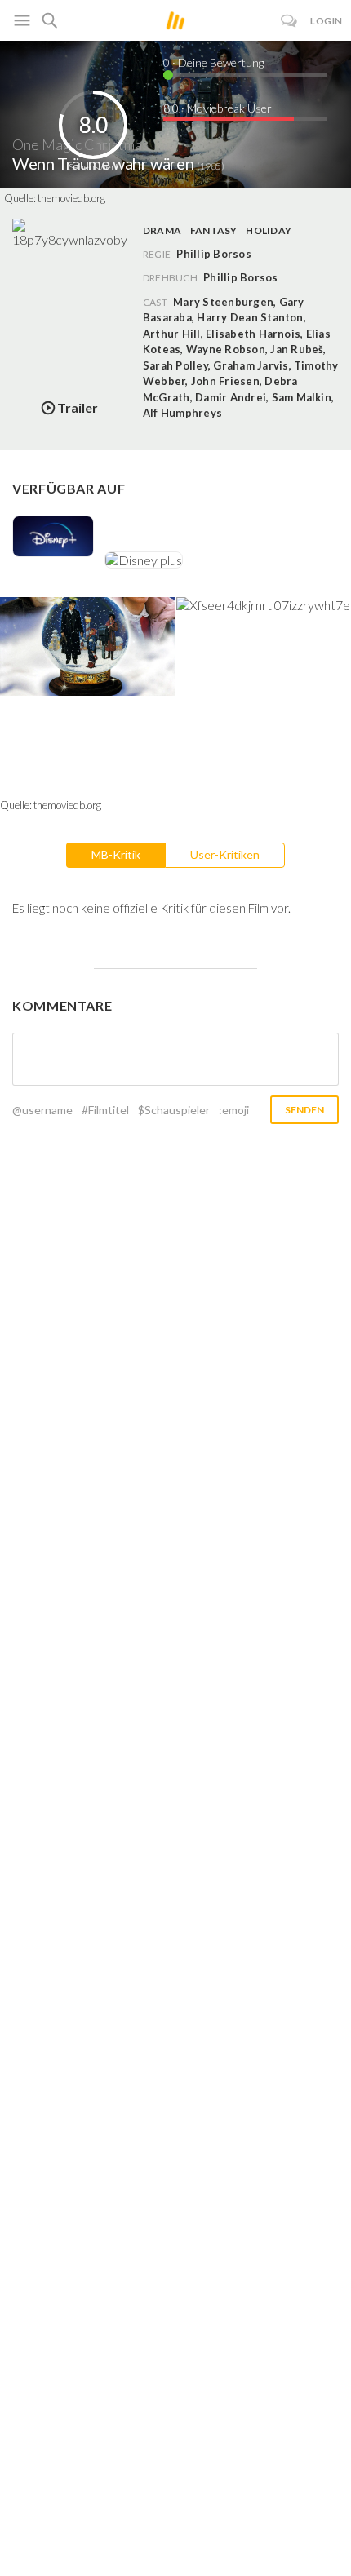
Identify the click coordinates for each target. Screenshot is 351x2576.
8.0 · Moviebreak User (218, 108)
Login (327, 21)
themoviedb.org (71, 198)
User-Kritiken (225, 854)
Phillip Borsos (240, 277)
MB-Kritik (116, 854)
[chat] (289, 21)
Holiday (269, 230)
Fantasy (214, 230)
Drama (162, 230)
